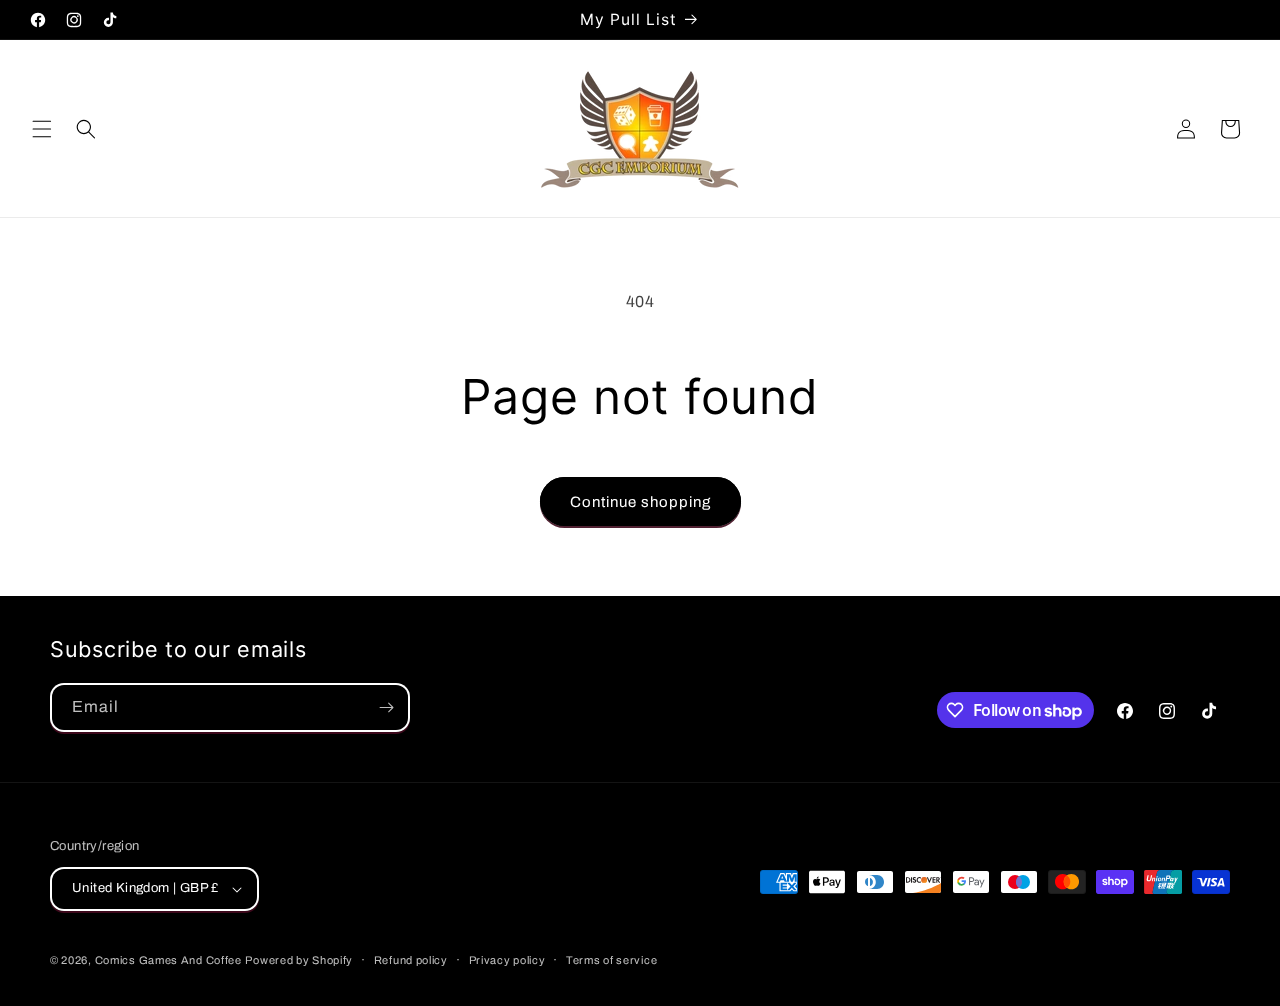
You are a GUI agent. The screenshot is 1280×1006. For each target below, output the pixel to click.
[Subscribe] (386, 707)
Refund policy (411, 960)
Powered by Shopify (299, 960)
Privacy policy (507, 960)
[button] (42, 129)
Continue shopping (640, 502)
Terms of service (611, 960)
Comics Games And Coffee (168, 960)
